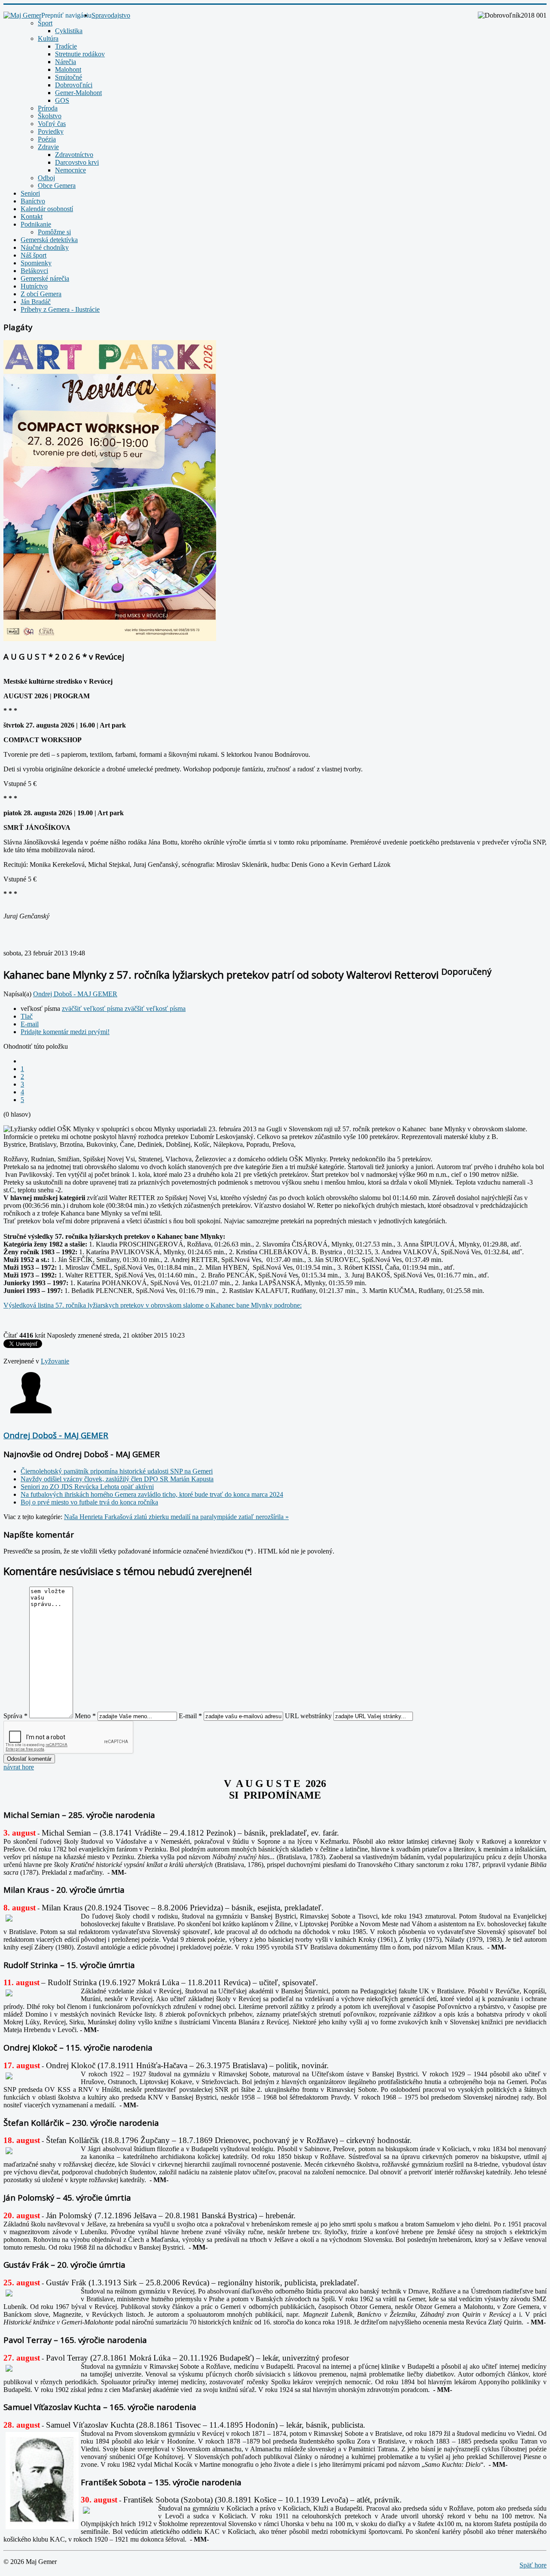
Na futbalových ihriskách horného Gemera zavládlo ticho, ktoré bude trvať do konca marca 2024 (152, 1494)
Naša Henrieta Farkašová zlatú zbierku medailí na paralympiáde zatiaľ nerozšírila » (176, 1517)
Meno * (85, 1716)
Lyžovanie (55, 1361)
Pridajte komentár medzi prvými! (65, 1032)
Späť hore (533, 2565)
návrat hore (19, 1767)
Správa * (15, 1716)
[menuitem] (111, 15)
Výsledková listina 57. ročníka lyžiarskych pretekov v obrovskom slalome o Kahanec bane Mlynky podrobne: (153, 1305)
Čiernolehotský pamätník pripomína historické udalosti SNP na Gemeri (117, 1471)
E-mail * (190, 1716)
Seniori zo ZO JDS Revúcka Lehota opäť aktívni (87, 1487)
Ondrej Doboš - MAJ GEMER (75, 994)
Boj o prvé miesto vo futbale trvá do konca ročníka (89, 1502)
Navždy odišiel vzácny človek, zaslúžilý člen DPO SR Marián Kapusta (117, 1479)
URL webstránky (308, 1716)
